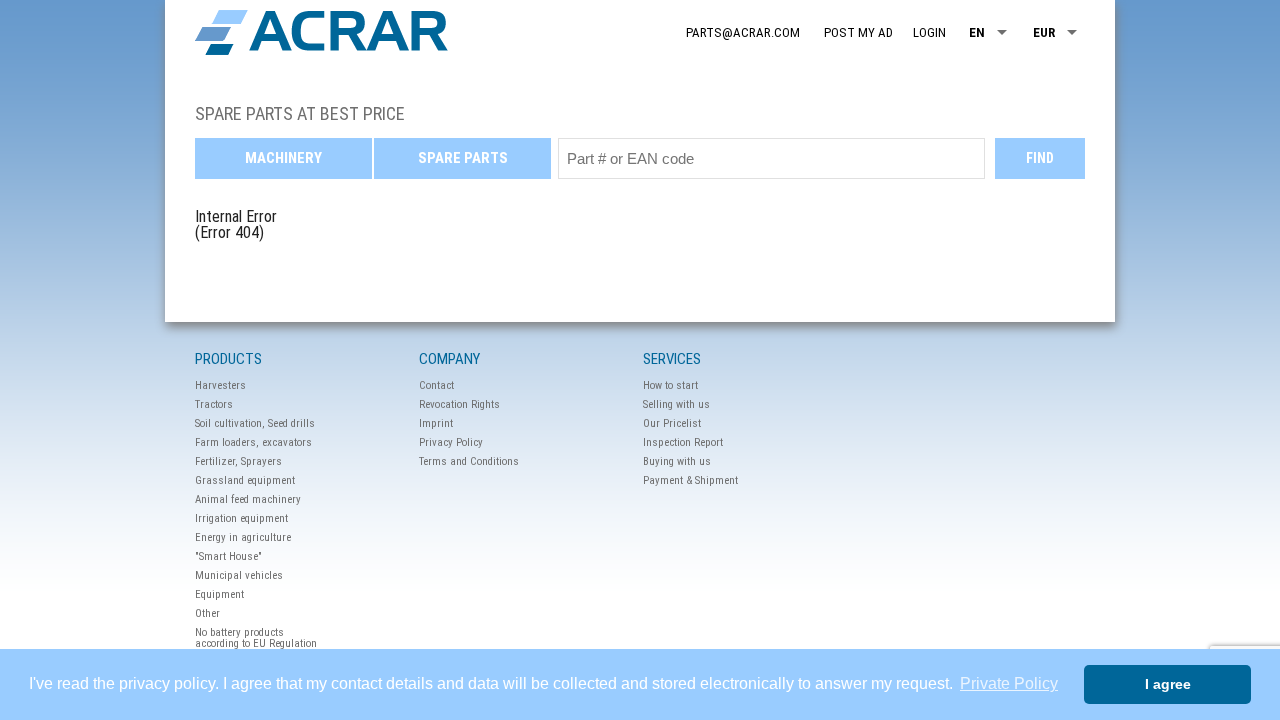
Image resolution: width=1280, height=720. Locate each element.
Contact (436, 385)
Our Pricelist (672, 423)
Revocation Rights (459, 404)
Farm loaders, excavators (253, 442)
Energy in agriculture (243, 537)
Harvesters (220, 385)
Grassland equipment (245, 480)
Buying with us (677, 461)
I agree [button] (1168, 684)
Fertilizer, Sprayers (238, 461)
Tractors (214, 404)
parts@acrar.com (743, 32)
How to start (670, 385)
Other (207, 613)
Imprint (436, 423)
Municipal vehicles (239, 575)
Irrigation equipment (241, 518)
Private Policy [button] (1009, 683)
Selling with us (676, 404)
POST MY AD (858, 32)
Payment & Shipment (690, 480)
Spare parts (463, 158)
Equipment (219, 594)
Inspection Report (683, 442)
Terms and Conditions (469, 461)
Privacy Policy (451, 442)
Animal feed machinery (248, 499)
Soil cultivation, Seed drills (255, 423)
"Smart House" (228, 556)
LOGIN (929, 32)
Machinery (283, 158)
